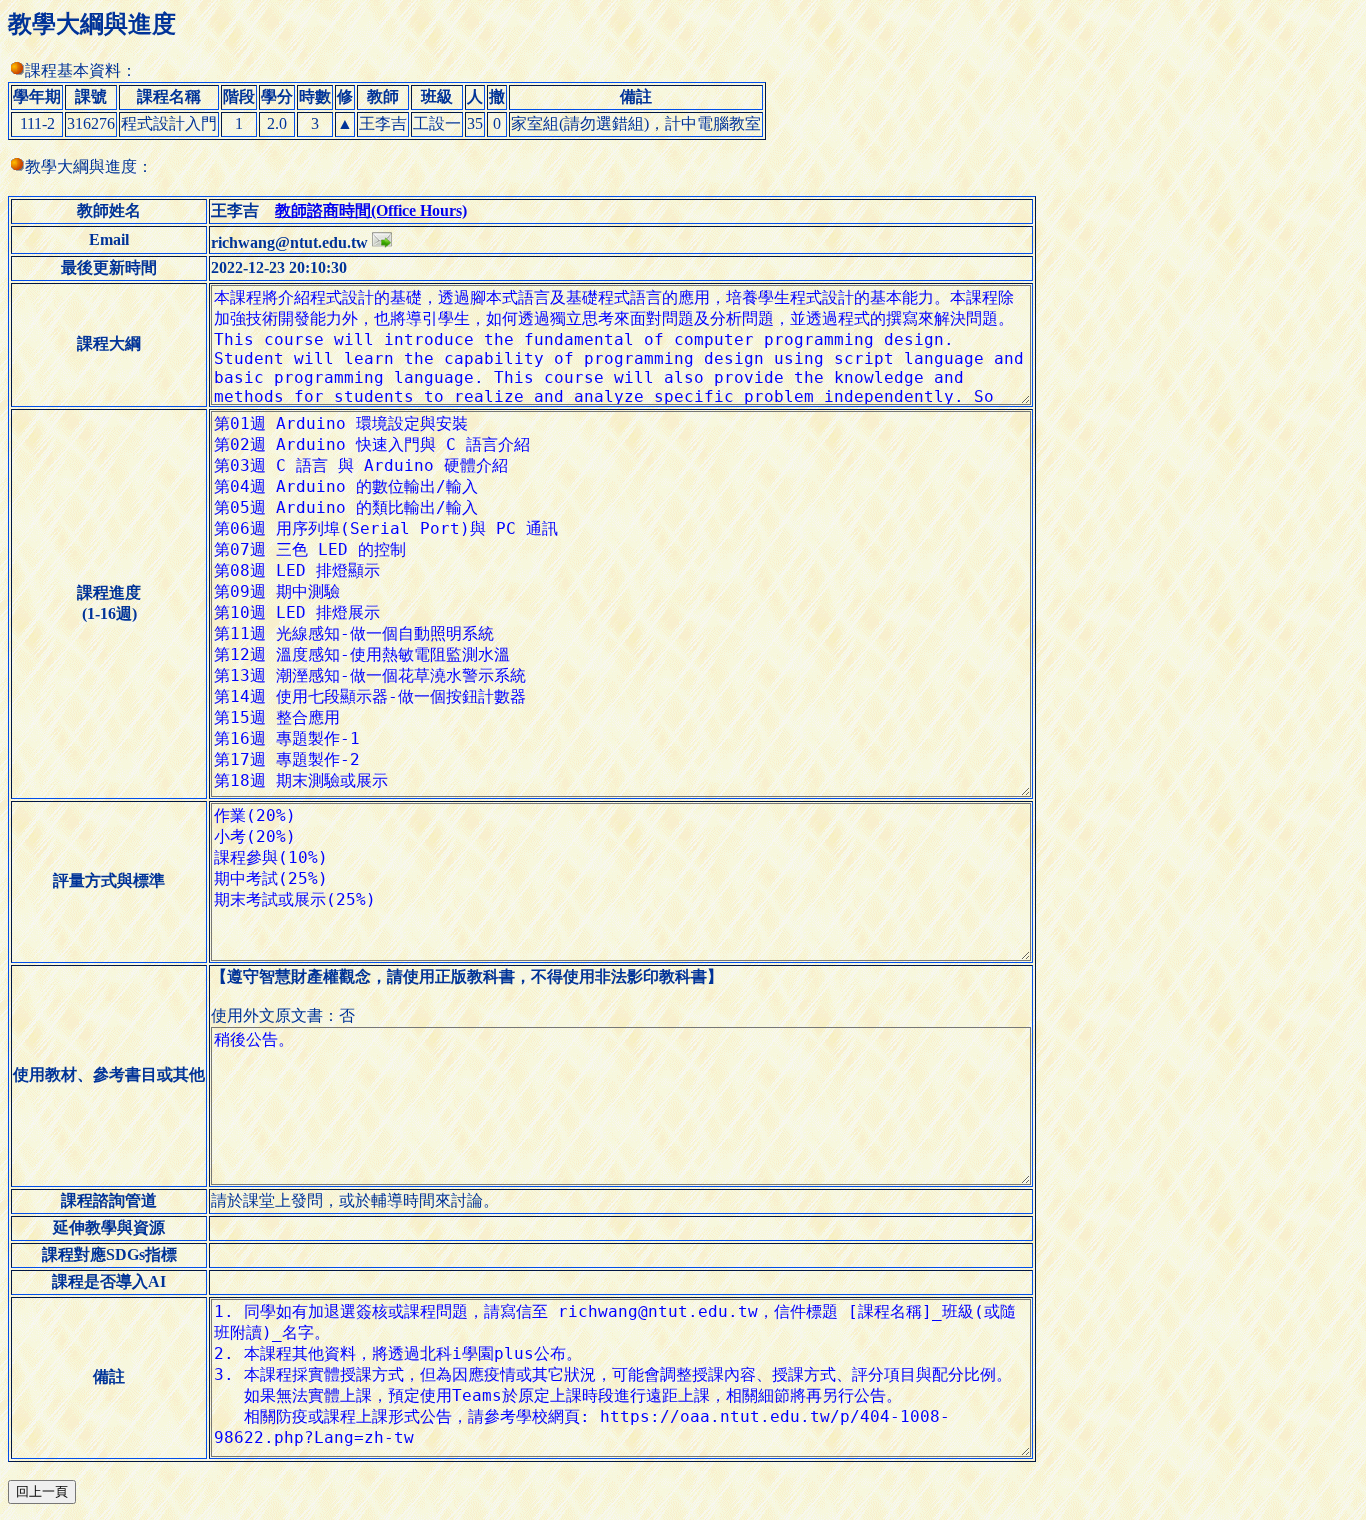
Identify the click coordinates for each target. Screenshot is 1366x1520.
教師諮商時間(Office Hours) (371, 210)
